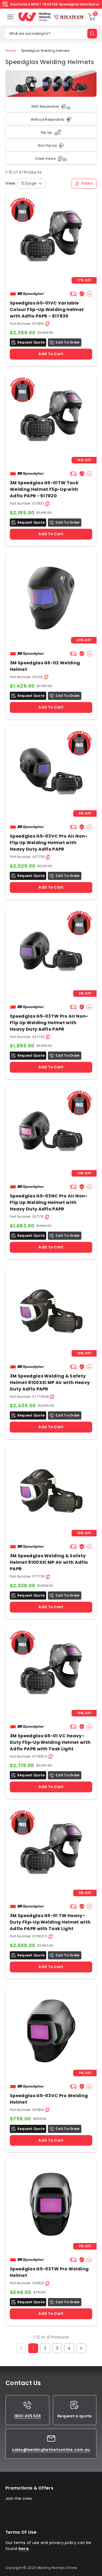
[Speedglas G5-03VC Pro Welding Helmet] (51, 2031)
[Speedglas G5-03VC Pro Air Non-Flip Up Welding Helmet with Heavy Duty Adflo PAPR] (51, 771)
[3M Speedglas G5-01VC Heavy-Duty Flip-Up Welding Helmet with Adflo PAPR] (51, 238)
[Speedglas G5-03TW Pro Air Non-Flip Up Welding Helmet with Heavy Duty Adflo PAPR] (51, 951)
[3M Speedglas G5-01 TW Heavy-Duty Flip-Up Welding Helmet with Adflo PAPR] (51, 418)
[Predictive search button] (92, 34)
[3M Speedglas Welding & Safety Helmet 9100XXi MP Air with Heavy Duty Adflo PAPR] (51, 1311)
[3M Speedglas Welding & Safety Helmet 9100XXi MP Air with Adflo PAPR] (51, 1491)
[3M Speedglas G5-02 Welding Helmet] (51, 598)
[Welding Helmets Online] (35, 17)
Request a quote (75, 2416)
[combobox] (31, 184)
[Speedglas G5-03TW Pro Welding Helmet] (51, 2204)
